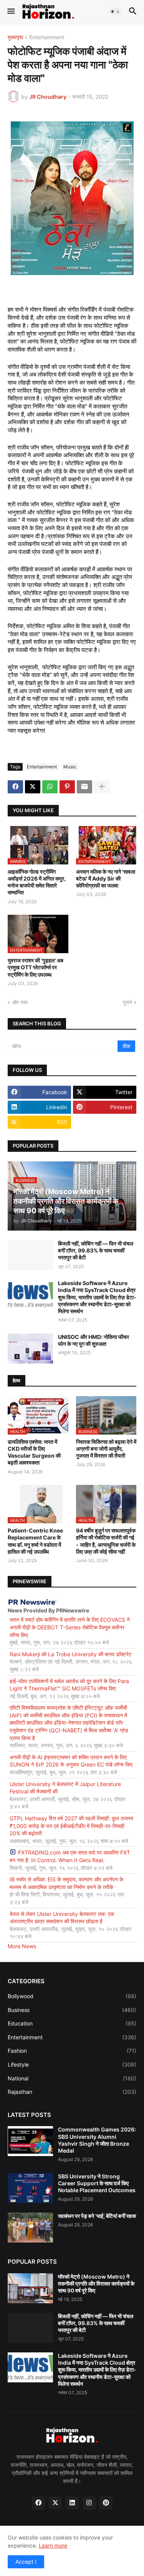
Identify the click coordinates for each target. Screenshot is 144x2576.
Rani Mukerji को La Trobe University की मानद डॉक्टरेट (71, 1654)
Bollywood (72, 1996)
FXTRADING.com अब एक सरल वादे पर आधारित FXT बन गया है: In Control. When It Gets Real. (70, 1856)
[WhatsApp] (50, 787)
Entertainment (47, 37)
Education (72, 2023)
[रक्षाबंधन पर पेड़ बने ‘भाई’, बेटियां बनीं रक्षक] (30, 2228)
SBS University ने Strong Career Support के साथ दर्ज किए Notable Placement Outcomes (97, 2183)
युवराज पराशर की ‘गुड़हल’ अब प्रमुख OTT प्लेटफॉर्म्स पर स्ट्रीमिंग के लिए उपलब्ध (36, 967)
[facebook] (38, 2503)
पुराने (127, 1002)
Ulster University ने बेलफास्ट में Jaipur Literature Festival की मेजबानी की (65, 1788)
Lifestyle (72, 2064)
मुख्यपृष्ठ (15, 37)
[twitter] (55, 2503)
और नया (20, 1002)
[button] (11, 12)
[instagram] (89, 2503)
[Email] (84, 787)
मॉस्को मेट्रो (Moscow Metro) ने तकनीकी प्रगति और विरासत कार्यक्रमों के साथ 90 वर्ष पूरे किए (96, 2283)
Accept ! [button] (26, 2562)
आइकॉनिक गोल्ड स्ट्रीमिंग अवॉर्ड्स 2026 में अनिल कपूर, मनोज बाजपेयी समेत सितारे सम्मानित (37, 882)
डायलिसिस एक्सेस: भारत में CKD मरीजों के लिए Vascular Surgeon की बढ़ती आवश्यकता (34, 1452)
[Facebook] (15, 787)
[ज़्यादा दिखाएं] (102, 787)
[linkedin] (72, 2503)
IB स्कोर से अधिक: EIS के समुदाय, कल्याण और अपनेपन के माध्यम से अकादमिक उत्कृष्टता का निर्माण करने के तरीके (66, 1883)
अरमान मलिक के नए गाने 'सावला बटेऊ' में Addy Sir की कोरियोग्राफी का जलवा (106, 878)
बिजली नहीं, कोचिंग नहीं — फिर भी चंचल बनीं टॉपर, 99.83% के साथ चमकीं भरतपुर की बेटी (96, 1250)
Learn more (53, 2545)
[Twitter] (33, 787)
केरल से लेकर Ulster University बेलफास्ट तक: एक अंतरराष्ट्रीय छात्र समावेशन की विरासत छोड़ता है (62, 1918)
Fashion (72, 2051)
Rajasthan (72, 2092)
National (72, 2078)
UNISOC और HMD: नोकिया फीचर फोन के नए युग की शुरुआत (94, 1340)
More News (22, 1946)
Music (70, 767)
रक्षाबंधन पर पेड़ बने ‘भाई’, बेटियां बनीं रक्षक (97, 2216)
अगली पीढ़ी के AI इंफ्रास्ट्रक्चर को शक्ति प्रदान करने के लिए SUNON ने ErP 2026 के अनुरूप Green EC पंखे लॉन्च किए (71, 1761)
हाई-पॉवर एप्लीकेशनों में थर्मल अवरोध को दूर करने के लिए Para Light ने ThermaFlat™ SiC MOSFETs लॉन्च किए (69, 1685)
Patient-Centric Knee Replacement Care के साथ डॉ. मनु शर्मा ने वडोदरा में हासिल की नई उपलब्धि (35, 1541)
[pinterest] (106, 2503)
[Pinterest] (67, 787)
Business (72, 2010)
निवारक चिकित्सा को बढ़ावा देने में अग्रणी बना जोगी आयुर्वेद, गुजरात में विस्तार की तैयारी (106, 1449)
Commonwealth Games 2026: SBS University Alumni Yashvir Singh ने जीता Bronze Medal (97, 2140)
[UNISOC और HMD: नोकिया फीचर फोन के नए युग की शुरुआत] (30, 1349)
